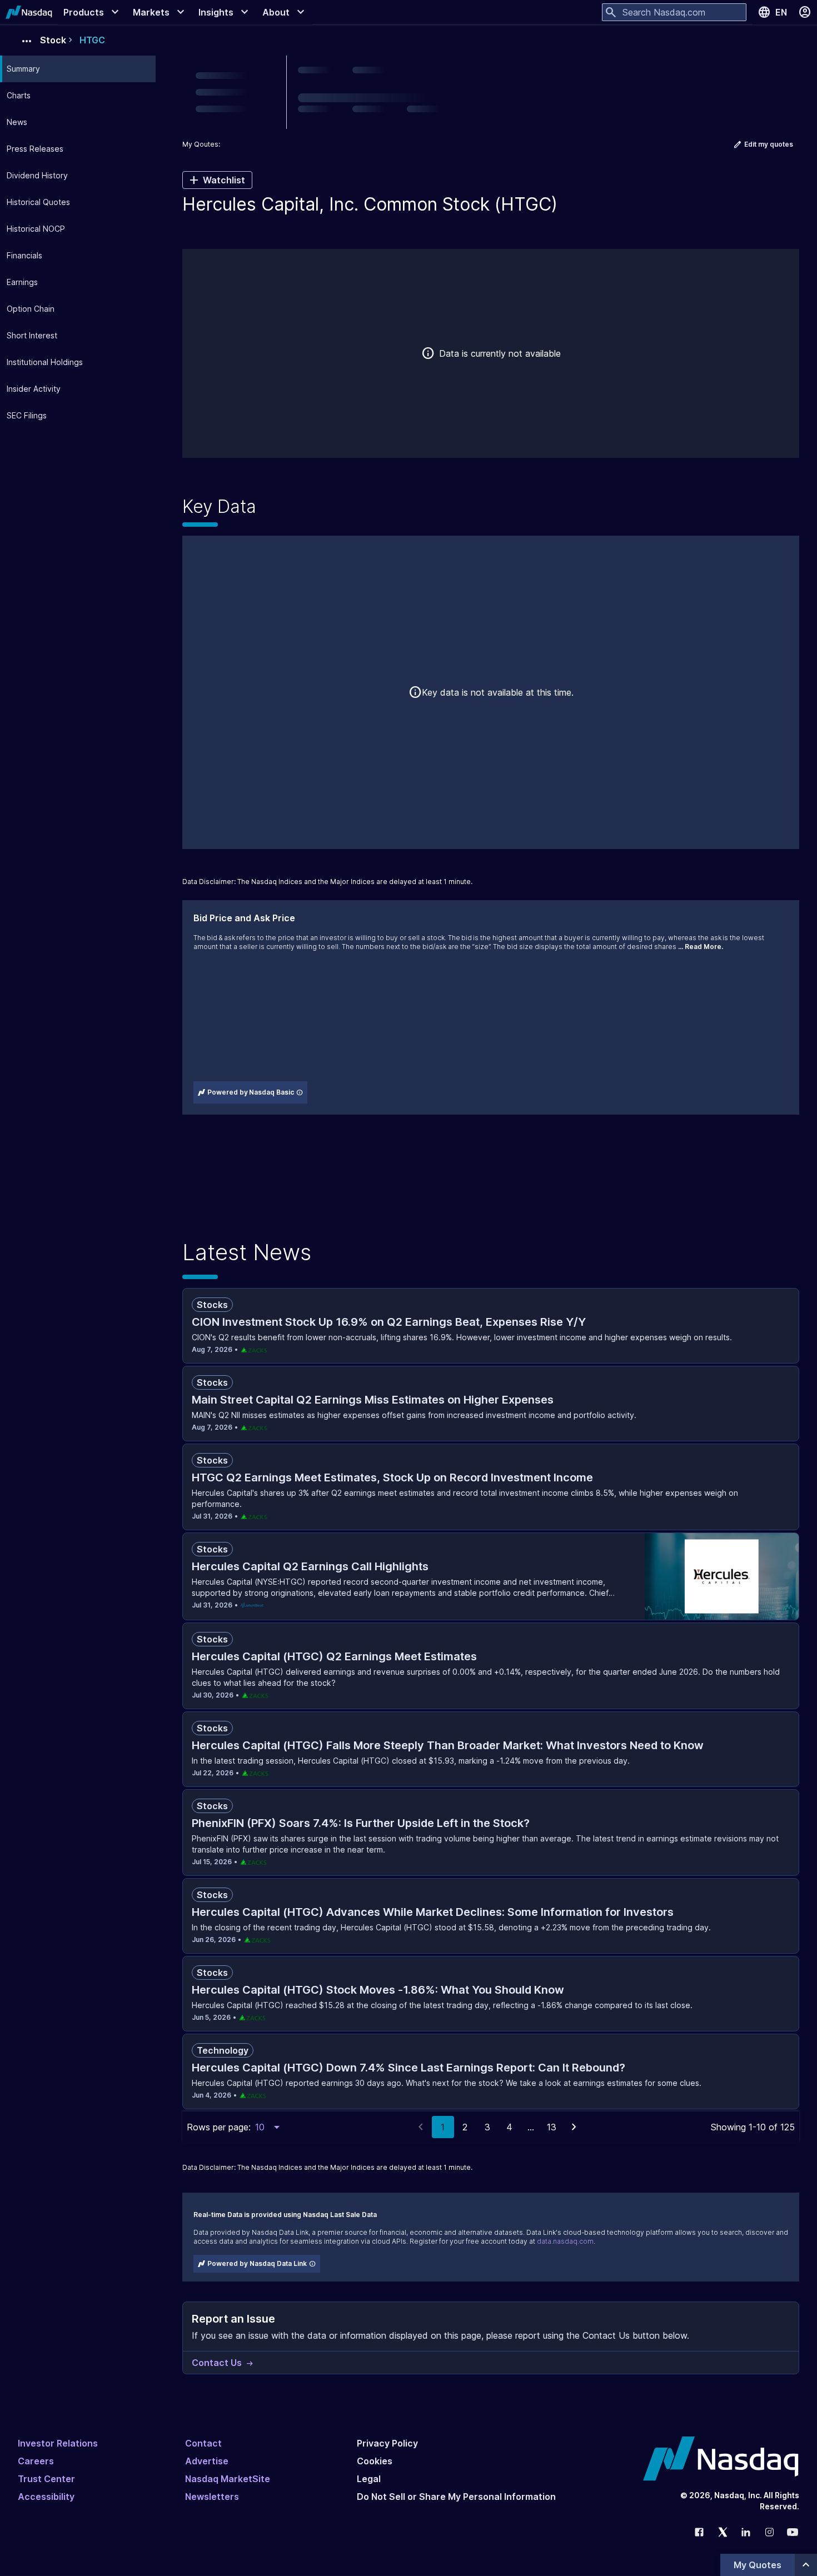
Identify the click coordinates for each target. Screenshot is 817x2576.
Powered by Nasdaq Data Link (257, 2263)
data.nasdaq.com (565, 2241)
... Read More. (701, 947)
